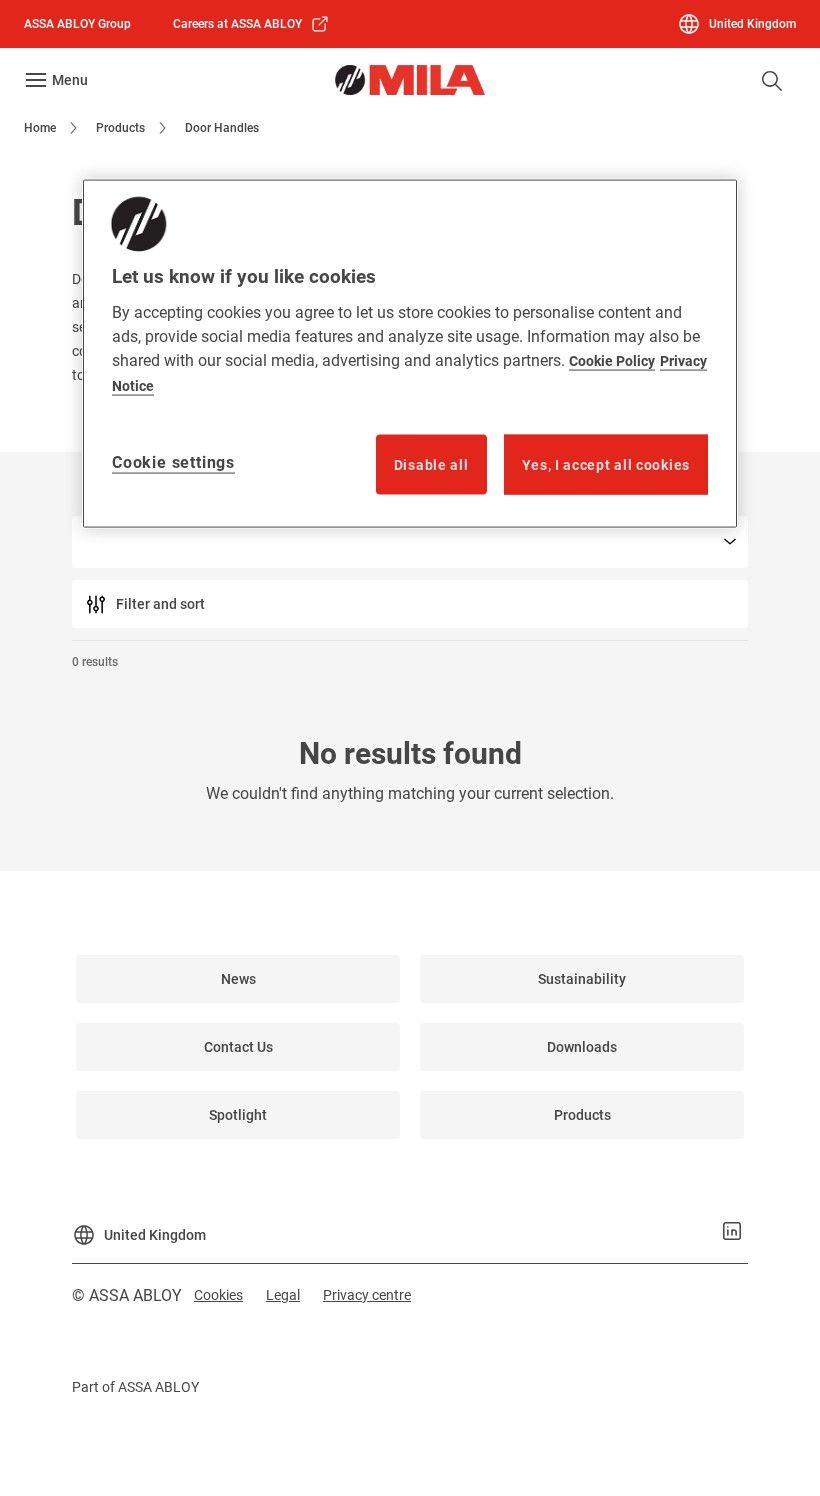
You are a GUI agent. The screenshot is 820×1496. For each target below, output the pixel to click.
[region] (410, 353)
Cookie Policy (612, 360)
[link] (251, 24)
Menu (70, 80)
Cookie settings (173, 461)
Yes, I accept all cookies (606, 464)
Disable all (431, 464)
